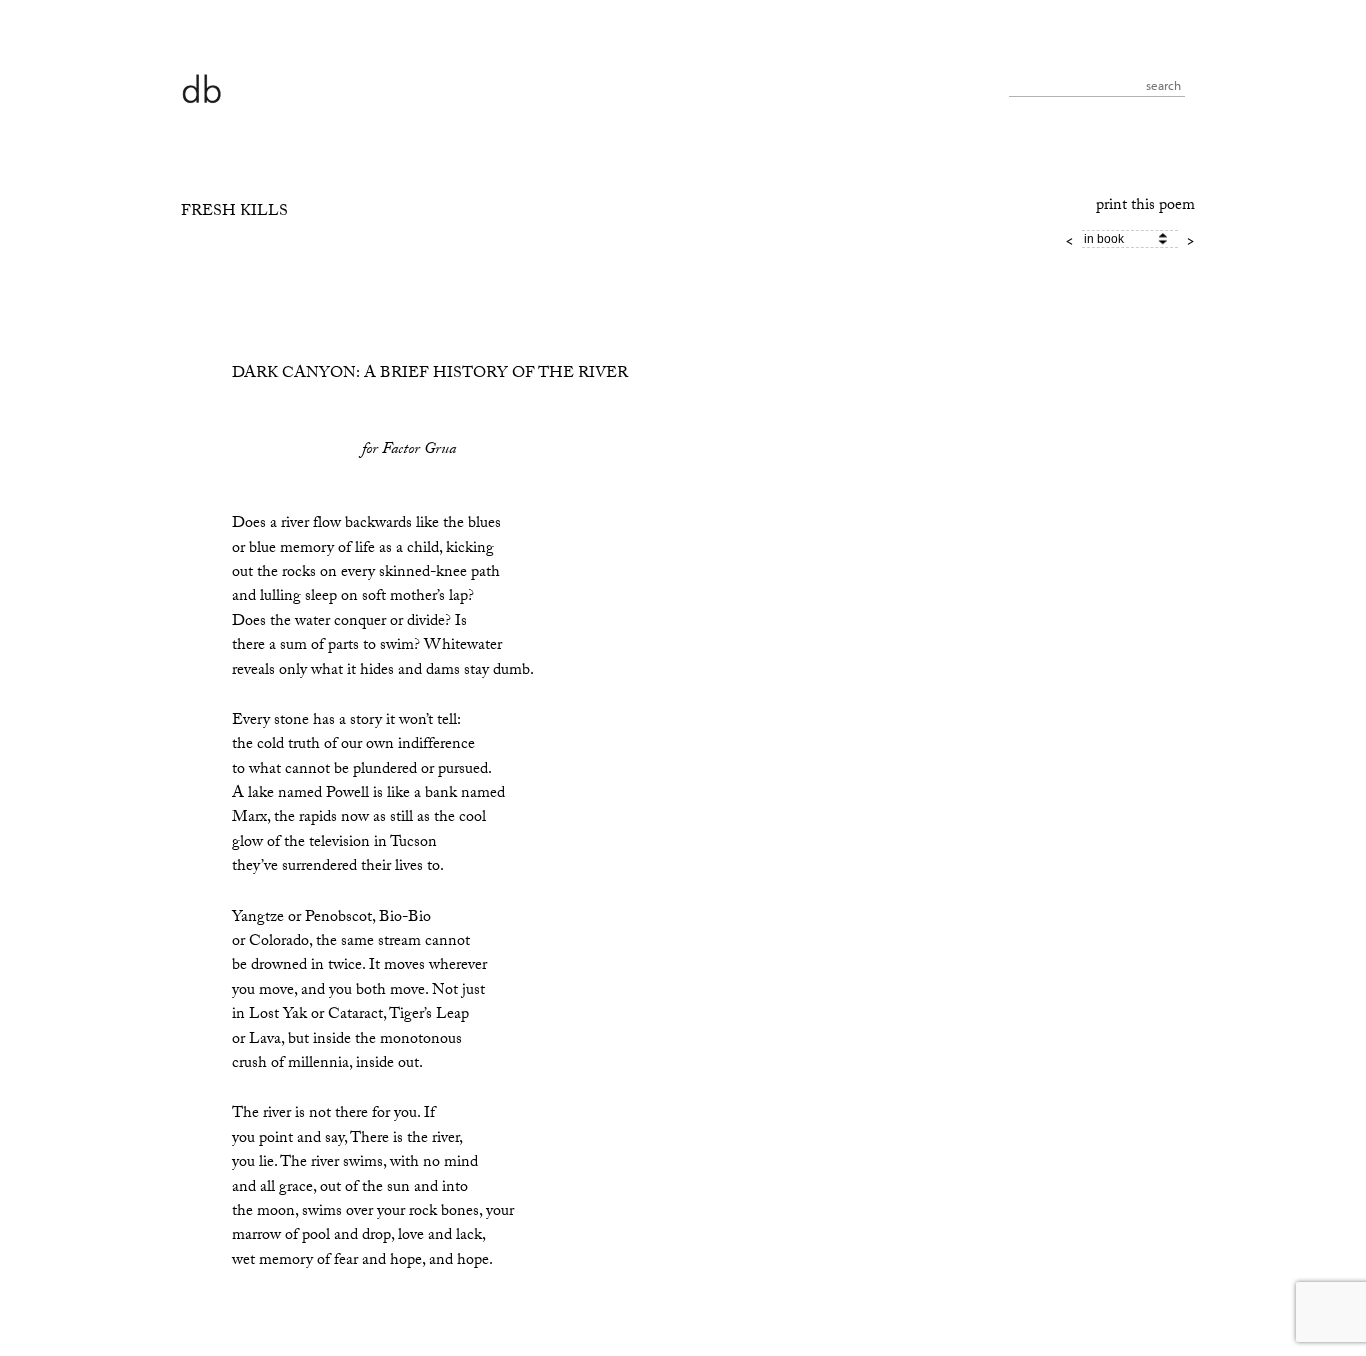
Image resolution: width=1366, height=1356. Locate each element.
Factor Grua (419, 450)
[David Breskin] (201, 87)
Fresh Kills (234, 212)
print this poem (1145, 206)
